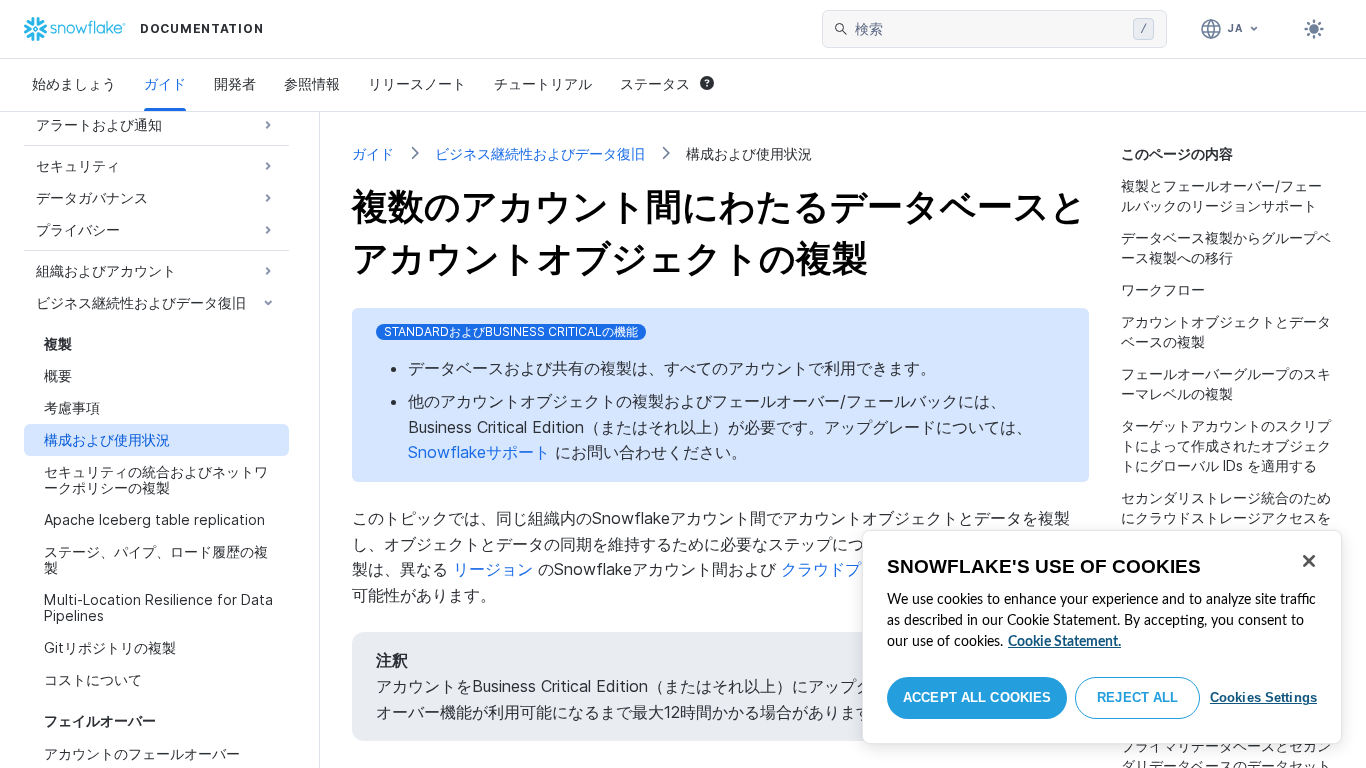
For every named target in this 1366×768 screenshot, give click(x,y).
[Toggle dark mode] (1314, 29)
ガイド (165, 83)
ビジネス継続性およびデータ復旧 (540, 153)
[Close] (1309, 561)
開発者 (235, 83)
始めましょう (74, 83)
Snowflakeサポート (479, 452)
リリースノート (417, 83)
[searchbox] (990, 29)
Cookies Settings (1263, 697)
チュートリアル (543, 83)
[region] (1102, 637)
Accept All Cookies (977, 697)
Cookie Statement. (1064, 642)
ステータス (655, 83)
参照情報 (312, 83)
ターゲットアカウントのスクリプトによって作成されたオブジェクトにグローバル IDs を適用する (1226, 445)
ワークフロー (1163, 289)
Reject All (1137, 697)
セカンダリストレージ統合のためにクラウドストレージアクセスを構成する (1226, 517)
